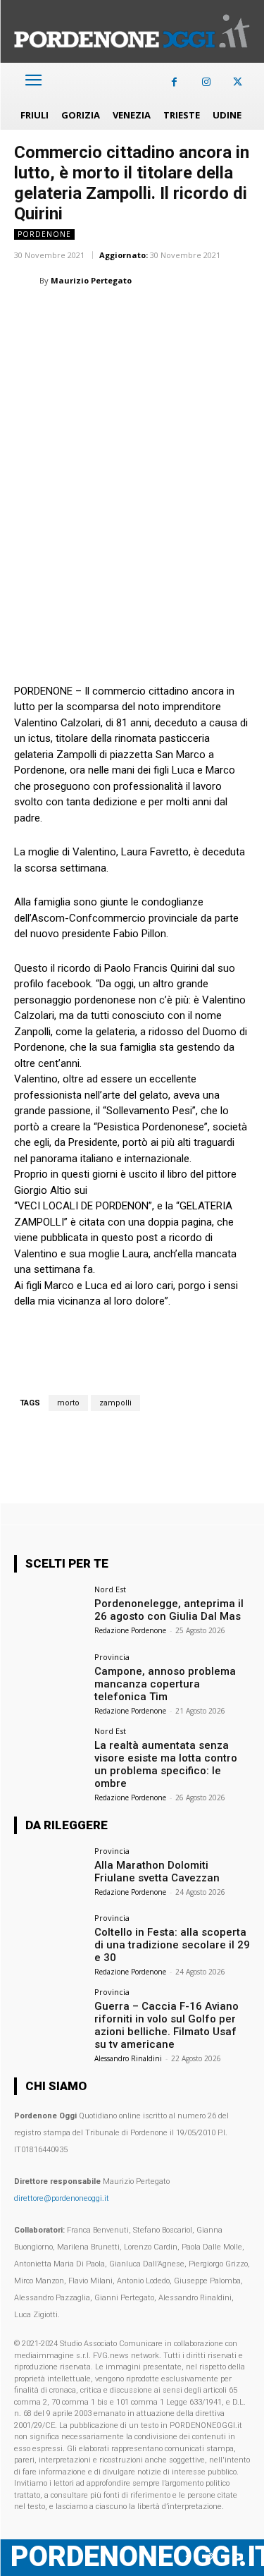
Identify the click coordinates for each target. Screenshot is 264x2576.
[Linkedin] (125, 316)
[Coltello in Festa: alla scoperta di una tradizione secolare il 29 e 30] (50, 1940)
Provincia (112, 1657)
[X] (238, 82)
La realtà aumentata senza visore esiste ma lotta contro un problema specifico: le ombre (166, 1764)
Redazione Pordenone (130, 1630)
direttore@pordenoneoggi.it (62, 2198)
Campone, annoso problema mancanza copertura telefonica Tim (165, 1684)
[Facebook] (174, 82)
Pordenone (44, 234)
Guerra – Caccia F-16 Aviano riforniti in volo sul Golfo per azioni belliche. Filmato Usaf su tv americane (166, 2025)
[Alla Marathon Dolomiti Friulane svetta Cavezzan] (50, 1873)
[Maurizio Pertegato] (27, 281)
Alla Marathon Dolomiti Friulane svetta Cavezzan (157, 1872)
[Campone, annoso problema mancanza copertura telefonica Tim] (50, 1679)
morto (68, 1403)
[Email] (158, 316)
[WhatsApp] (93, 316)
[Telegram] (222, 316)
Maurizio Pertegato (91, 280)
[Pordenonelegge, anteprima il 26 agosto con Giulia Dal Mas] (50, 1612)
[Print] (190, 316)
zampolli (115, 1403)
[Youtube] (238, 2557)
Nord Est (110, 1589)
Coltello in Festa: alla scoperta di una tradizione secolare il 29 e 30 (172, 1945)
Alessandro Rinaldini (128, 2058)
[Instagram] (206, 82)
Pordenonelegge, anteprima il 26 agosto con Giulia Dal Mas (169, 1610)
